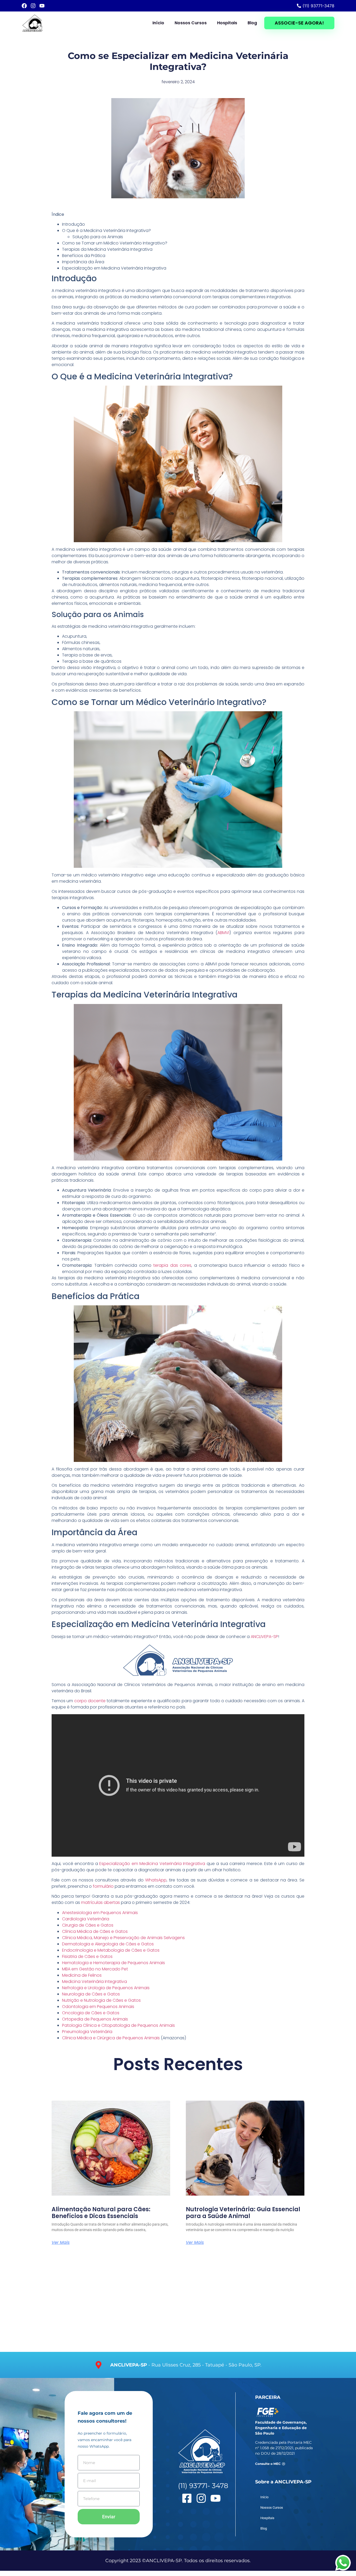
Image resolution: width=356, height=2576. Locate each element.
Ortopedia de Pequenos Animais (95, 2019)
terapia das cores (172, 1265)
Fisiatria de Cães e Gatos (87, 1956)
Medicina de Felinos (82, 1975)
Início (158, 23)
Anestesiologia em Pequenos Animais (100, 1913)
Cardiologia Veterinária (86, 1919)
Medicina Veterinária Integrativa (94, 1982)
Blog (252, 23)
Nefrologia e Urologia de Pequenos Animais (106, 1988)
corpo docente (90, 1701)
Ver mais (61, 2243)
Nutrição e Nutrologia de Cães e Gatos (101, 2000)
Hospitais (227, 23)
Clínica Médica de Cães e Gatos (95, 1931)
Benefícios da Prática (84, 256)
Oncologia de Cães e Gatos (91, 2013)
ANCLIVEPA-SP (264, 1637)
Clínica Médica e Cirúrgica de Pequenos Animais (111, 2038)
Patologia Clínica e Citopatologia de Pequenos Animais (118, 2025)
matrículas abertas (100, 1902)
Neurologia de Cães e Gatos (91, 1994)
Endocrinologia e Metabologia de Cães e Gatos (111, 1950)
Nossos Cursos (191, 23)
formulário (103, 1886)
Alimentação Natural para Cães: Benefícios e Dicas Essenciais (101, 2213)
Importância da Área (83, 262)
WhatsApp (156, 1880)
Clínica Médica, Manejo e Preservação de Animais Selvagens (123, 1938)
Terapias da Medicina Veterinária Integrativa (107, 249)
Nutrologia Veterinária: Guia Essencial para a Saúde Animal (243, 2213)
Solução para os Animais (98, 237)
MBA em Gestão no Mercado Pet (95, 1969)
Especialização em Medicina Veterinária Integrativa (114, 268)
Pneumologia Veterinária (87, 2032)
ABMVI (223, 933)
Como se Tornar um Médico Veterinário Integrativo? (115, 243)
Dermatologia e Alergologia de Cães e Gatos (108, 1944)
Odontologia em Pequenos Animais (98, 2007)
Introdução (73, 224)
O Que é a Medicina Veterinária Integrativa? (106, 231)
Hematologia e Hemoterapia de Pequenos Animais (113, 1963)
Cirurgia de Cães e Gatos (88, 1925)
